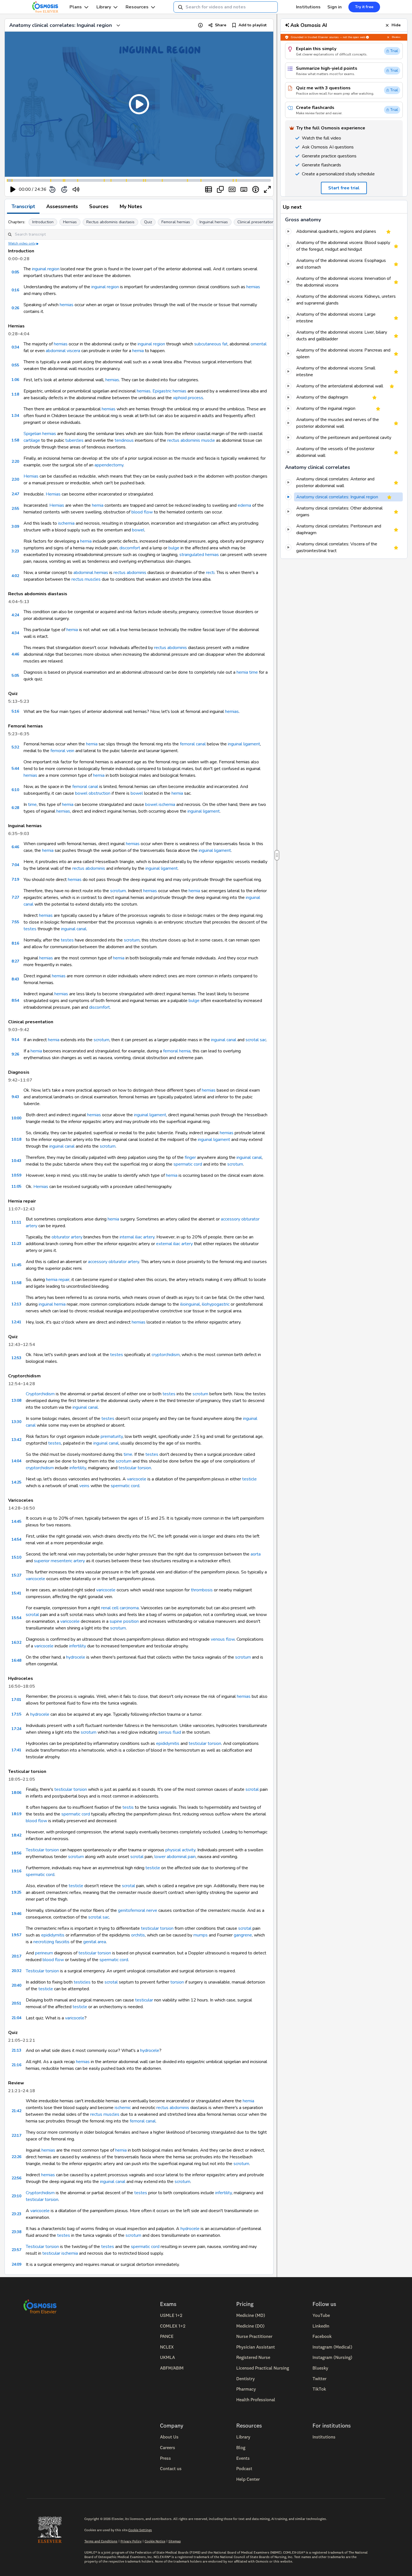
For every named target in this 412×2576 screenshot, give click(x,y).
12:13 (16, 1304)
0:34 (15, 347)
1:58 (15, 440)
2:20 (15, 462)
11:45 (16, 1265)
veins (84, 1486)
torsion (177, 1982)
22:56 (16, 2178)
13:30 (16, 1422)
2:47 (15, 494)
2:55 (15, 509)
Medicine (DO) (250, 2326)
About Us (169, 2437)
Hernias (70, 222)
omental (259, 344)
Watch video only (22, 243)
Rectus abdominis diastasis (110, 222)
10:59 (16, 1175)
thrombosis (202, 1590)
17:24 (16, 1729)
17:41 (16, 1750)
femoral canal (193, 744)
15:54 (16, 1618)
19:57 (16, 1935)
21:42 (16, 2111)
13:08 (16, 1400)
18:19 (16, 1814)
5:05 (15, 676)
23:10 (16, 2196)
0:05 (15, 272)
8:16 (15, 943)
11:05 (16, 1186)
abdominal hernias (91, 573)
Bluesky (320, 2368)
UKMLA (167, 2357)
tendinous (124, 440)
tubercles (74, 440)
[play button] (13, 189)
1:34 (15, 416)
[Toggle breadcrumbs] (118, 25)
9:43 (15, 1097)
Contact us (171, 2468)
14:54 (16, 1539)
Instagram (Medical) (332, 2347)
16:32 (16, 1642)
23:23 (16, 2214)
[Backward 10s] (52, 189)
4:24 (15, 615)
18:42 (16, 1835)
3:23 (15, 551)
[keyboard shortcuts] (244, 189)
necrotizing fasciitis (51, 1942)
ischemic (123, 2108)
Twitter (320, 2379)
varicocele (137, 1479)
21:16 (16, 2065)
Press (166, 2458)
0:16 (15, 290)
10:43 (16, 1161)
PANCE (167, 2336)
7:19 (15, 879)
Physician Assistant (256, 2347)
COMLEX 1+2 (173, 2326)
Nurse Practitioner (254, 2336)
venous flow (223, 1639)
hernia (138, 351)
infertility (78, 1468)
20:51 (16, 2003)
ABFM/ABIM (172, 2368)
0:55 (15, 365)
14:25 (16, 1482)
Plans (76, 7)
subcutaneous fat (211, 344)
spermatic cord (188, 1164)
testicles (82, 1982)
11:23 (16, 1244)
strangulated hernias (199, 555)
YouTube (321, 2315)
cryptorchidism (166, 1355)
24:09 (16, 2264)
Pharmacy (246, 2389)
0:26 (15, 308)
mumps (201, 1935)
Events (243, 2458)
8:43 (15, 979)
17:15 (16, 1714)
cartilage (32, 440)
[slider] (99, 190)
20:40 (16, 1985)
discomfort (130, 548)
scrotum (118, 891)
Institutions (308, 7)
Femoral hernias (176, 222)
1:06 (15, 380)
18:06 (16, 1793)
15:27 (16, 1575)
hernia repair (58, 1280)
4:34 (15, 633)
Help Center (248, 2479)
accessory (231, 1219)
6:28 (15, 808)
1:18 (15, 394)
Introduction (43, 222)
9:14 (15, 1040)
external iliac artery (174, 1244)
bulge (174, 548)
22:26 (16, 2157)
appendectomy (109, 465)
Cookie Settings (140, 2530)
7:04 (15, 865)
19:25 (16, 1892)
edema (244, 505)
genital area (95, 1942)
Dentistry (246, 2379)
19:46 (16, 1914)
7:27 (15, 897)
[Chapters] (209, 189)
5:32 (15, 747)
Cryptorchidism (40, 1394)
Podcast (244, 2468)
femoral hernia (177, 1051)
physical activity (180, 1850)
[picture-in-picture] (220, 189)
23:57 (16, 2250)
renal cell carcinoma (120, 1608)
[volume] (76, 189)
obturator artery (67, 1237)
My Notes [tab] (131, 206)
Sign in (335, 7)
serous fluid (170, 1732)
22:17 (16, 2136)
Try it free (364, 7)
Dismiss (396, 37)
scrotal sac (256, 1040)
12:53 (16, 1358)
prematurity (112, 1436)
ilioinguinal (190, 1304)
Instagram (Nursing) (332, 2357)
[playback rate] (256, 189)
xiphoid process (188, 398)
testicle (249, 1479)
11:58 (16, 1283)
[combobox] (226, 7)
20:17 (16, 1956)
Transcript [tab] (23, 206)
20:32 (16, 1971)
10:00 (16, 1118)
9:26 (15, 1054)
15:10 (16, 1557)
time (254, 672)
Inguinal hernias (214, 222)
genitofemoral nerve (138, 1910)
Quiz (148, 222)
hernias (253, 287)
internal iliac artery (137, 1237)
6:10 (15, 790)
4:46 (15, 654)
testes (30, 929)
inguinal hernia (52, 1304)
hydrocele (76, 1657)
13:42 (16, 1440)
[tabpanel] (139, 1244)
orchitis (138, 1935)
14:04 (16, 1461)
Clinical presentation (256, 222)
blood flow (142, 512)
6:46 (15, 847)
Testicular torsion (42, 1850)
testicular (144, 2000)
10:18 (16, 1139)
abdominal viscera (63, 351)
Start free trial (344, 188)
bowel (138, 530)
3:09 (15, 526)
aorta (256, 1554)
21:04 (16, 2018)
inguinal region (46, 269)
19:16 (16, 1871)
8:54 (15, 1000)
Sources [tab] (99, 206)
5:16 (15, 711)
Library (104, 7)
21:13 (16, 2050)
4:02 (15, 576)
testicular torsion (135, 1468)
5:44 (15, 769)
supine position (124, 1621)
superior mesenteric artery (59, 1561)
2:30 (15, 479)
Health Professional (256, 2400)
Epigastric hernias (169, 391)
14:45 (16, 1521)
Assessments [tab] (62, 206)
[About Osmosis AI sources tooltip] (367, 37)
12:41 (16, 1322)
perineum (44, 1953)
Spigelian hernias (40, 434)
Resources (137, 7)
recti (210, 573)
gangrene (243, 1935)
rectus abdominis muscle (191, 440)
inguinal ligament (244, 744)
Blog (241, 2447)
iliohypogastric (216, 1304)
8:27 (15, 961)
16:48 (16, 1660)
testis (128, 1807)
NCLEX (167, 2347)
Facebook (322, 2336)
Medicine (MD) (251, 2315)
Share (221, 25)
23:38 (16, 2232)
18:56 (16, 1853)
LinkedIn (321, 2326)
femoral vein (62, 751)
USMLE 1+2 (171, 2315)
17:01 (16, 1700)
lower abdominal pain (175, 1857)
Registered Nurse (253, 2357)
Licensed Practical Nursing (263, 2368)
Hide (396, 25)
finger (190, 1157)
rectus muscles (86, 579)
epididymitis (168, 1743)
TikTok (319, 2389)
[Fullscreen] (267, 189)
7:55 (15, 922)
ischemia (66, 523)
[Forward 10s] (64, 189)
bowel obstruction (93, 793)
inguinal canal (74, 929)
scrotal (32, 1615)
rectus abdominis (130, 573)
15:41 (16, 1593)
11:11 (16, 1222)
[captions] (232, 189)
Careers (168, 2447)
